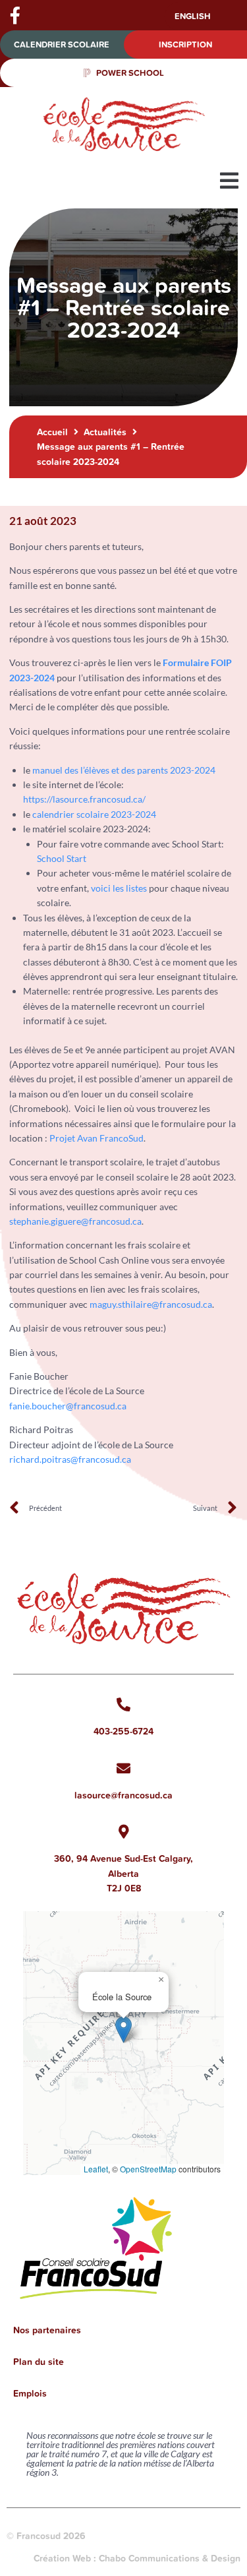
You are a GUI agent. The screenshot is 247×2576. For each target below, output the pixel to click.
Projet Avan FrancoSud (96, 1138)
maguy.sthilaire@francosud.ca (151, 1304)
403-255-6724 (123, 1731)
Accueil (52, 432)
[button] (229, 181)
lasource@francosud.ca (123, 1795)
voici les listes (119, 888)
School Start (62, 858)
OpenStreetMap (148, 2169)
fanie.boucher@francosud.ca (68, 1406)
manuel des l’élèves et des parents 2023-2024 (124, 770)
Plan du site (39, 2362)
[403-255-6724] (123, 1704)
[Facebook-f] (15, 15)
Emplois (30, 2393)
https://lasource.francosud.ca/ (84, 799)
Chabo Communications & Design (170, 2558)
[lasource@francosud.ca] (123, 1768)
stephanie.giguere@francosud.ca (75, 1221)
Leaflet (96, 2169)
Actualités (105, 432)
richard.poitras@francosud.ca (70, 1459)
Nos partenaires (47, 2330)
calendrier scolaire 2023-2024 (94, 814)
